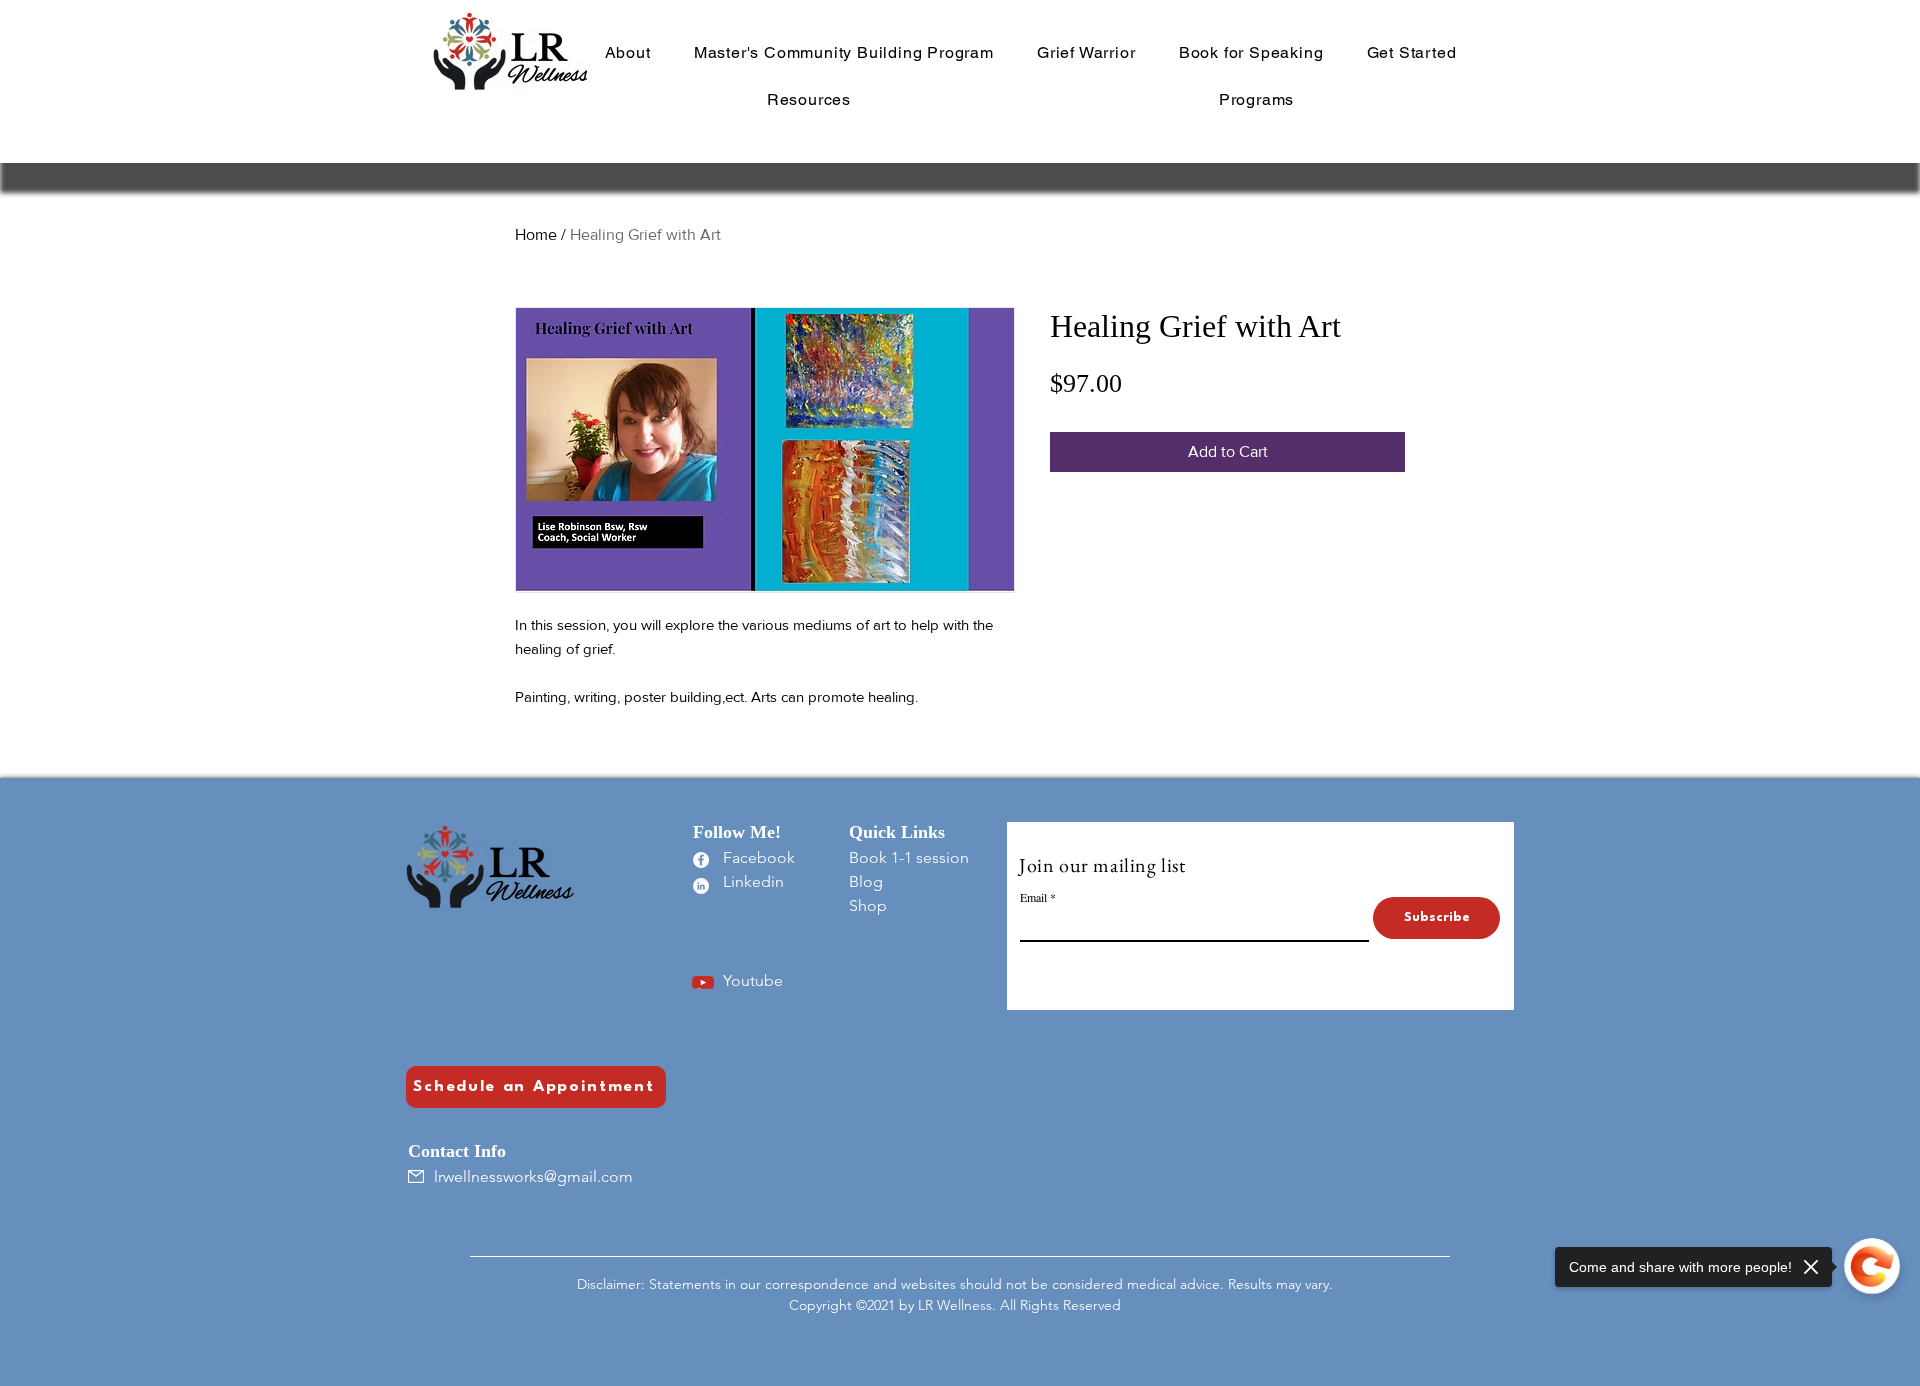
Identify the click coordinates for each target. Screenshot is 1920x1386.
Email (1033, 897)
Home (536, 234)
